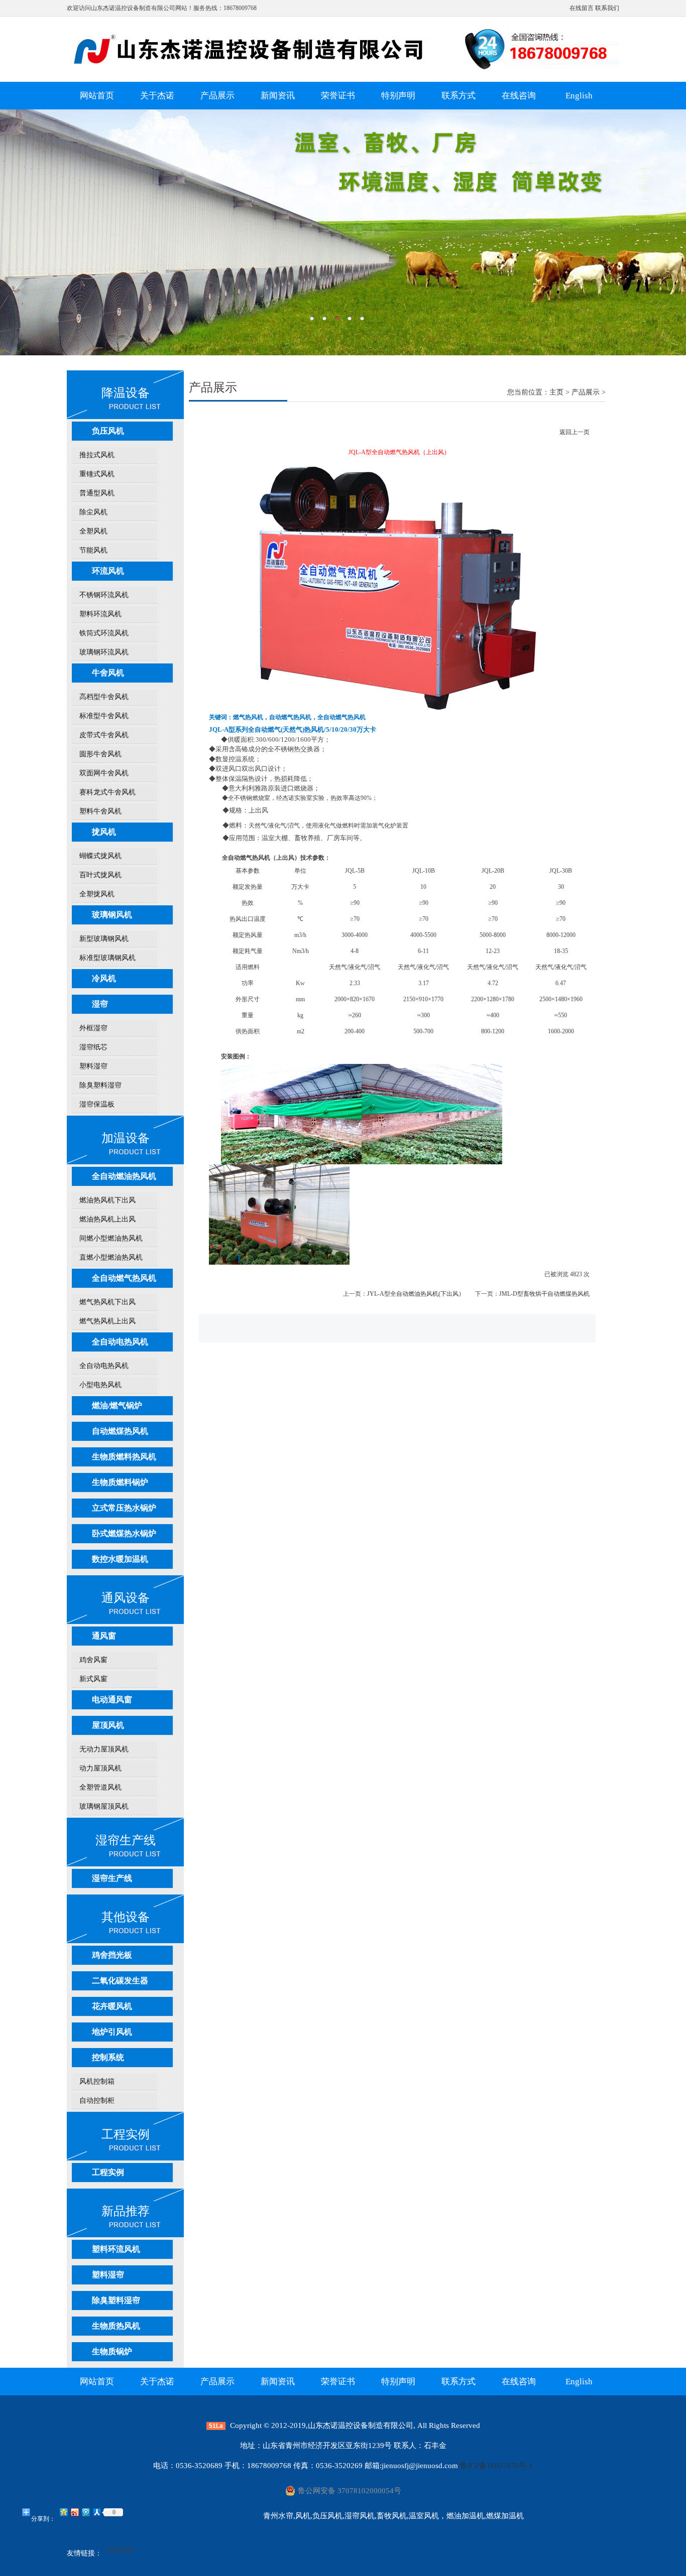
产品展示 (217, 96)
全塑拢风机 (97, 894)
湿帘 (100, 1004)
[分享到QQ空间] (63, 2512)
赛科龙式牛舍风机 (107, 792)
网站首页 (97, 96)
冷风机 (104, 978)
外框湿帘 (93, 1028)
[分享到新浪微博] (74, 2512)
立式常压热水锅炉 (124, 1508)
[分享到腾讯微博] (85, 2512)
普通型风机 (97, 493)
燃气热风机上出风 (107, 1321)
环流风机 (108, 571)
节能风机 (93, 550)
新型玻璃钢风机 (104, 939)
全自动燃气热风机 (124, 1278)
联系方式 (459, 96)
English (579, 96)
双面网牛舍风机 (104, 773)
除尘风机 (93, 512)
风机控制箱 (97, 2081)
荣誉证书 (338, 96)
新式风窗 (93, 1679)
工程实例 (108, 2172)
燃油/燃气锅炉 (117, 1405)
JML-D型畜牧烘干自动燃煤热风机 (544, 1294)
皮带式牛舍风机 (104, 735)
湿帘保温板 (97, 1104)
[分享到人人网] (96, 2512)
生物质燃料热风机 (124, 1457)
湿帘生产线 (112, 1878)
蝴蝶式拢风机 (100, 856)
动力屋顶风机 (100, 1768)
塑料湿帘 (93, 1066)
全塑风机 (93, 531)
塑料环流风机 (100, 614)
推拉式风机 (97, 455)
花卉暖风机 (112, 2006)
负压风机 (108, 431)
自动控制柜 (97, 2100)
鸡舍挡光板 (112, 1955)
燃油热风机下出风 (107, 1200)
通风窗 (104, 1636)
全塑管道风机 (100, 1787)
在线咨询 (519, 96)
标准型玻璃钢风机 (107, 958)
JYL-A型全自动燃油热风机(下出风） (416, 1294)
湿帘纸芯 (93, 1047)
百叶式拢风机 (100, 875)
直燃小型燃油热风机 (111, 1257)
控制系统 (108, 2057)
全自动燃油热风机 (124, 1176)
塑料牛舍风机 (100, 811)
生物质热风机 (116, 2326)
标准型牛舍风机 (104, 716)
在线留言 (582, 8)
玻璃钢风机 (112, 915)
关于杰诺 (157, 96)
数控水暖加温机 (120, 1559)
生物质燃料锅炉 (120, 1482)
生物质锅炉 (112, 2351)
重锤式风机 (97, 474)
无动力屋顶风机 (104, 1749)
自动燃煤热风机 (120, 1431)
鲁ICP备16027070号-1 (496, 2466)
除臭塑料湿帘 (100, 1085)
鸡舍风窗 (93, 1660)
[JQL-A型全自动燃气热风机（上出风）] (399, 708)
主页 (556, 392)
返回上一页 (575, 432)
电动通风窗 (112, 1700)
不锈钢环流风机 (104, 595)
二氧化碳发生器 (120, 1981)
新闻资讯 (278, 96)
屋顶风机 (108, 1725)
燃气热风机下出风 (107, 1302)
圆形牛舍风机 (100, 754)
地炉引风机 (112, 2032)
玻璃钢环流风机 (104, 652)
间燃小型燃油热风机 (111, 1238)
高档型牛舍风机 (104, 697)
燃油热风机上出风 (107, 1219)
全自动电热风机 (120, 1342)
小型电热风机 (100, 1385)
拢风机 (104, 832)
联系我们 (607, 8)
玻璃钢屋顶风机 (104, 1806)
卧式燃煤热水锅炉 (124, 1533)
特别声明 (398, 96)
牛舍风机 (108, 673)
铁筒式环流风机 (104, 633)
